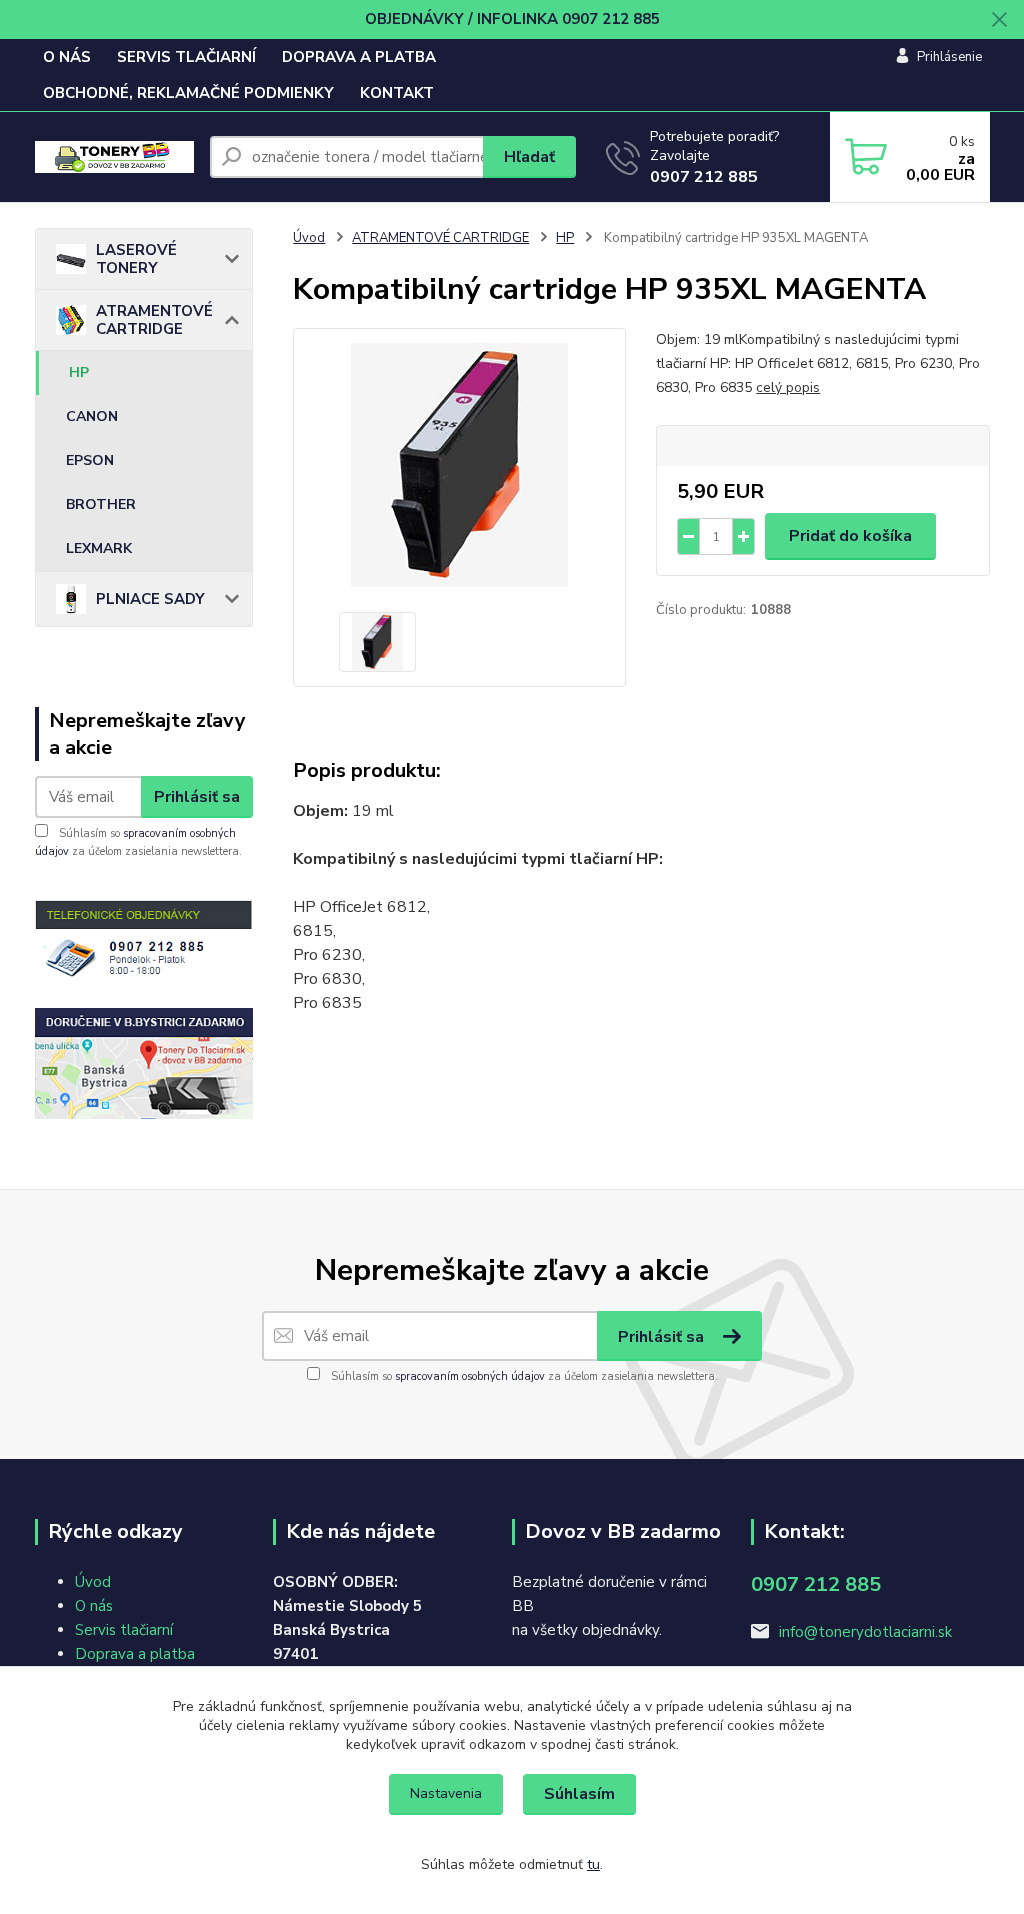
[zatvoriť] (999, 20)
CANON (92, 416)
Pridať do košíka (850, 536)
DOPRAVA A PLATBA (359, 57)
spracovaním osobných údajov (470, 1376)
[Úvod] (114, 157)
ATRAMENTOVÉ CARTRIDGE (154, 320)
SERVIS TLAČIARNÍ (186, 57)
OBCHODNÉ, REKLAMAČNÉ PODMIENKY (188, 93)
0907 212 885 (704, 177)
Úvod (309, 238)
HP (79, 372)
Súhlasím (579, 1794)
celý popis (788, 387)
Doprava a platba (135, 1654)
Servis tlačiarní (124, 1630)
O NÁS (67, 57)
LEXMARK (99, 548)
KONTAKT (397, 93)
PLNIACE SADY (150, 599)
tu (593, 1864)
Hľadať (529, 157)
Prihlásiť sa (197, 797)
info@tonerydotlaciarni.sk (865, 1632)
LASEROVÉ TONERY (136, 259)
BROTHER (101, 504)
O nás (94, 1606)
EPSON (90, 460)
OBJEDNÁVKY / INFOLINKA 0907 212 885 (512, 19)
